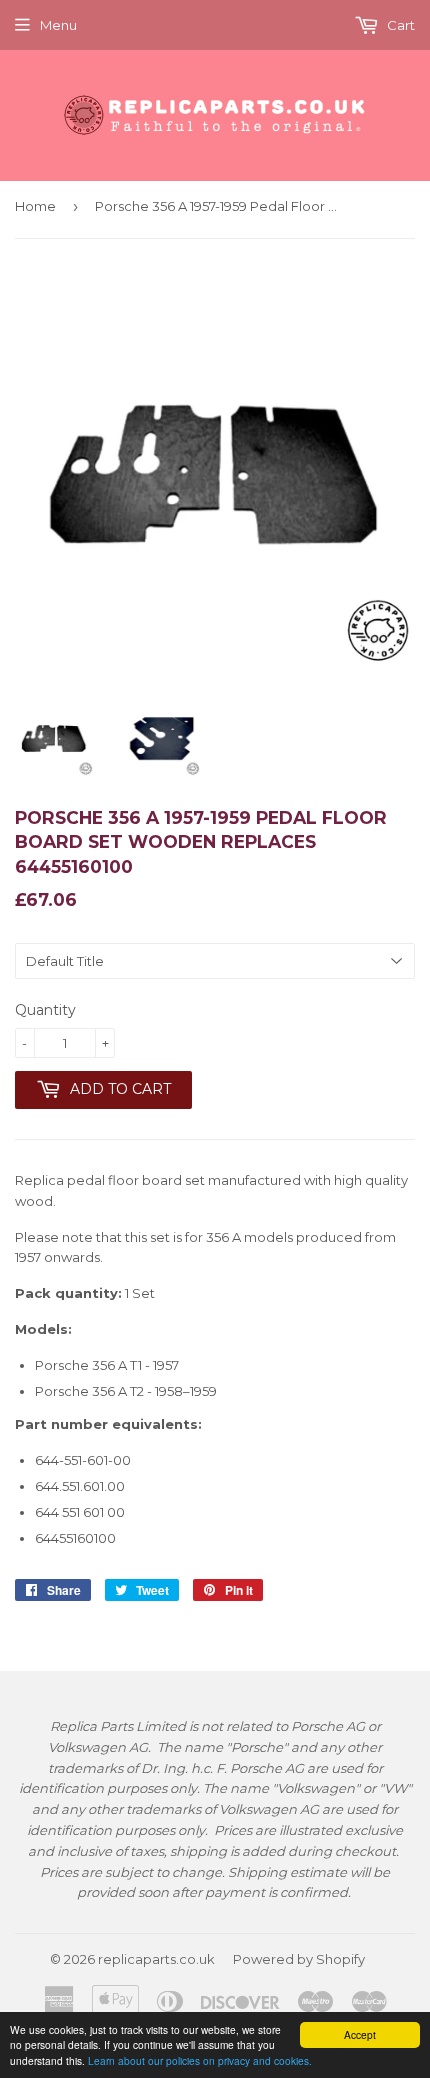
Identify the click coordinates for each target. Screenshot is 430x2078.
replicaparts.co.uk (156, 1959)
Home (35, 206)
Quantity (45, 1010)
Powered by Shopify (299, 1959)
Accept (360, 2034)
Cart (399, 25)
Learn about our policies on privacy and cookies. (200, 2060)
